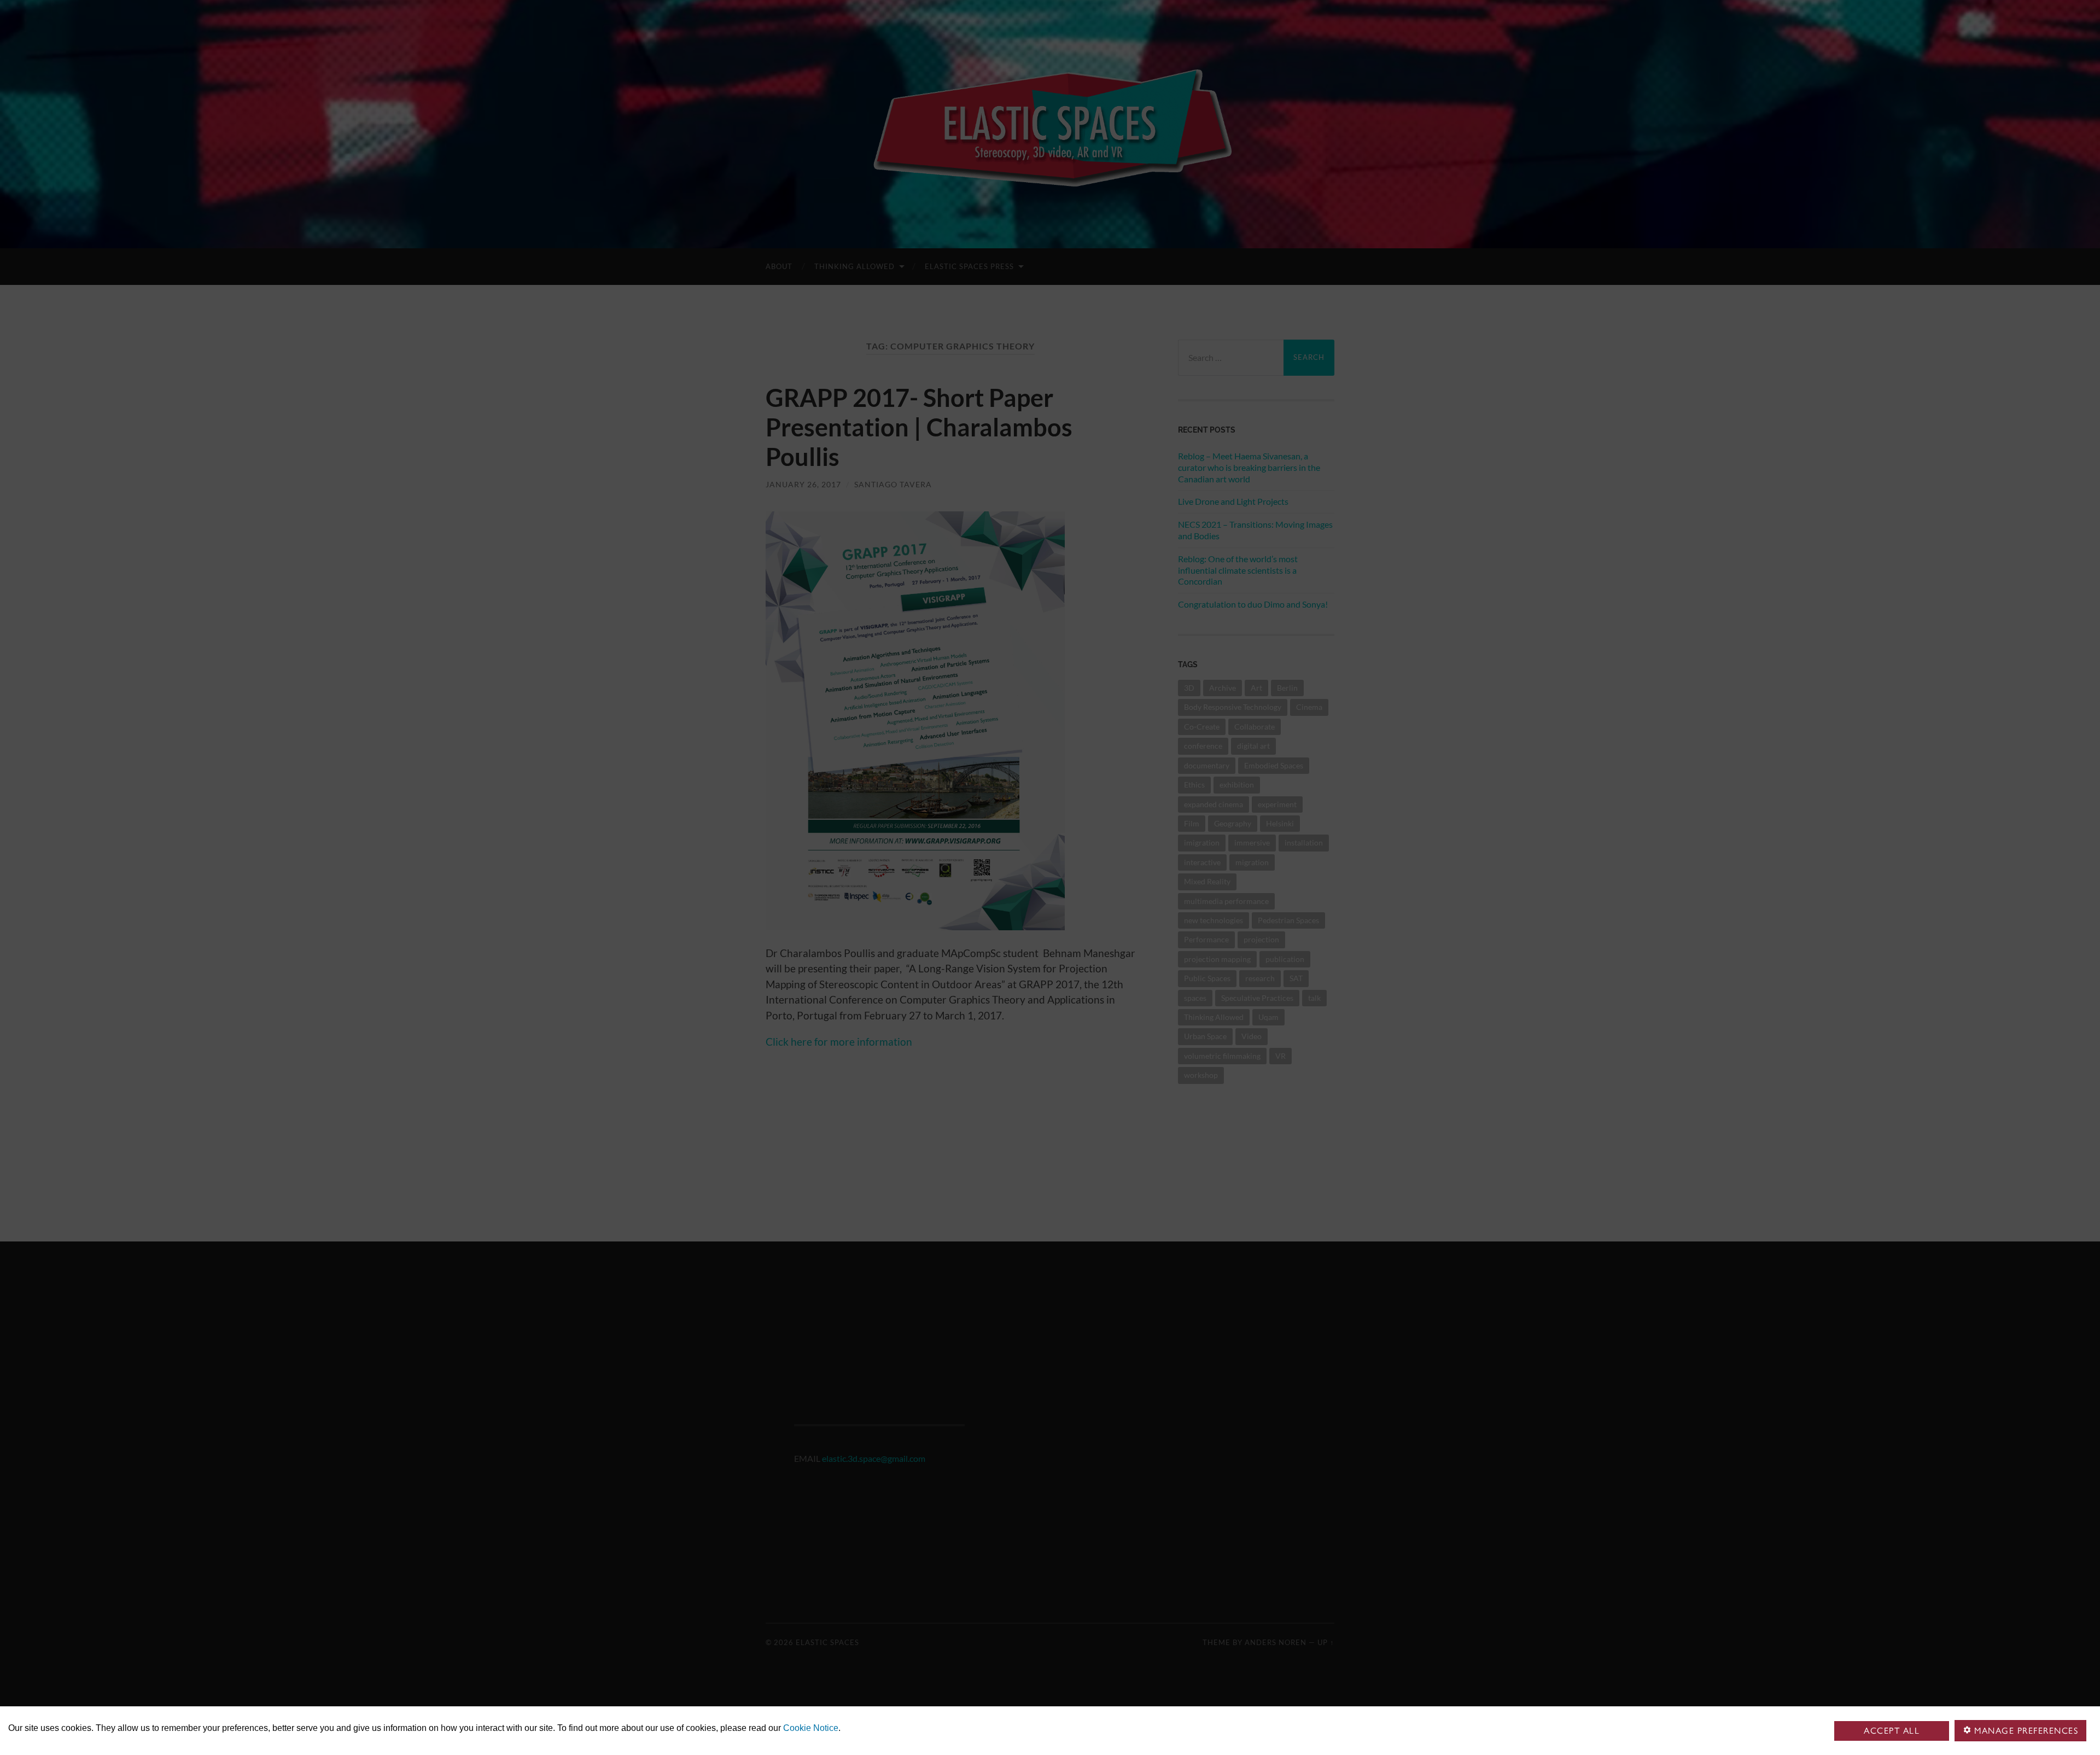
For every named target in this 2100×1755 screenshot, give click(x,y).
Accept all (1892, 1731)
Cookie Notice (811, 1728)
